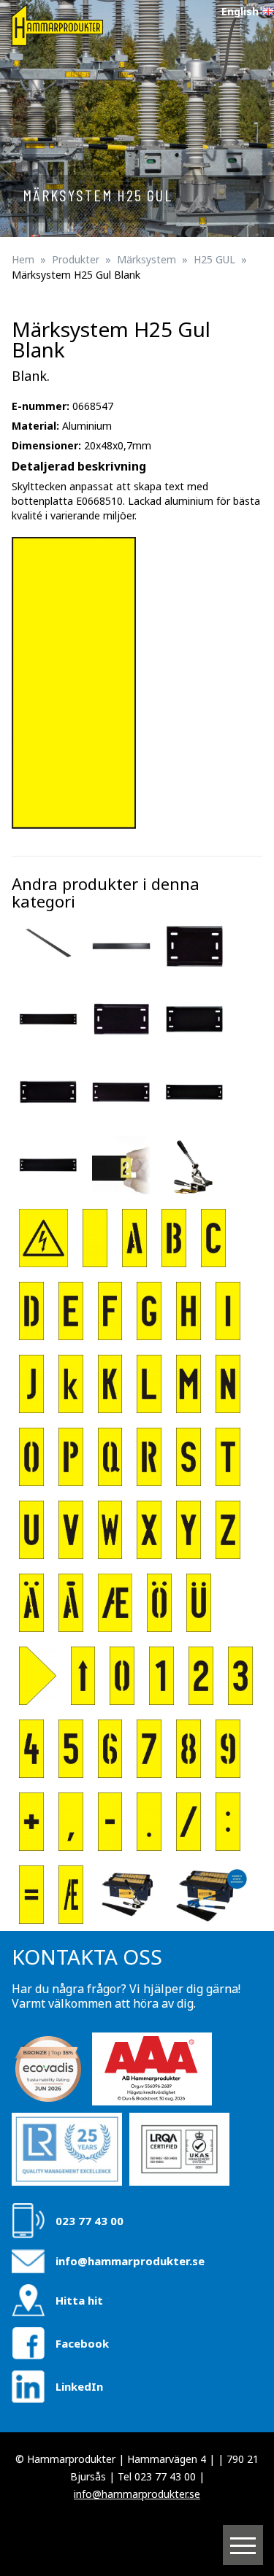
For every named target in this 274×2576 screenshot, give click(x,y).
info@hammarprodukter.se (130, 2261)
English (240, 11)
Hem (23, 259)
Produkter (76, 259)
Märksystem (146, 259)
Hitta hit (79, 2300)
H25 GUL (214, 259)
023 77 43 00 (90, 2221)
